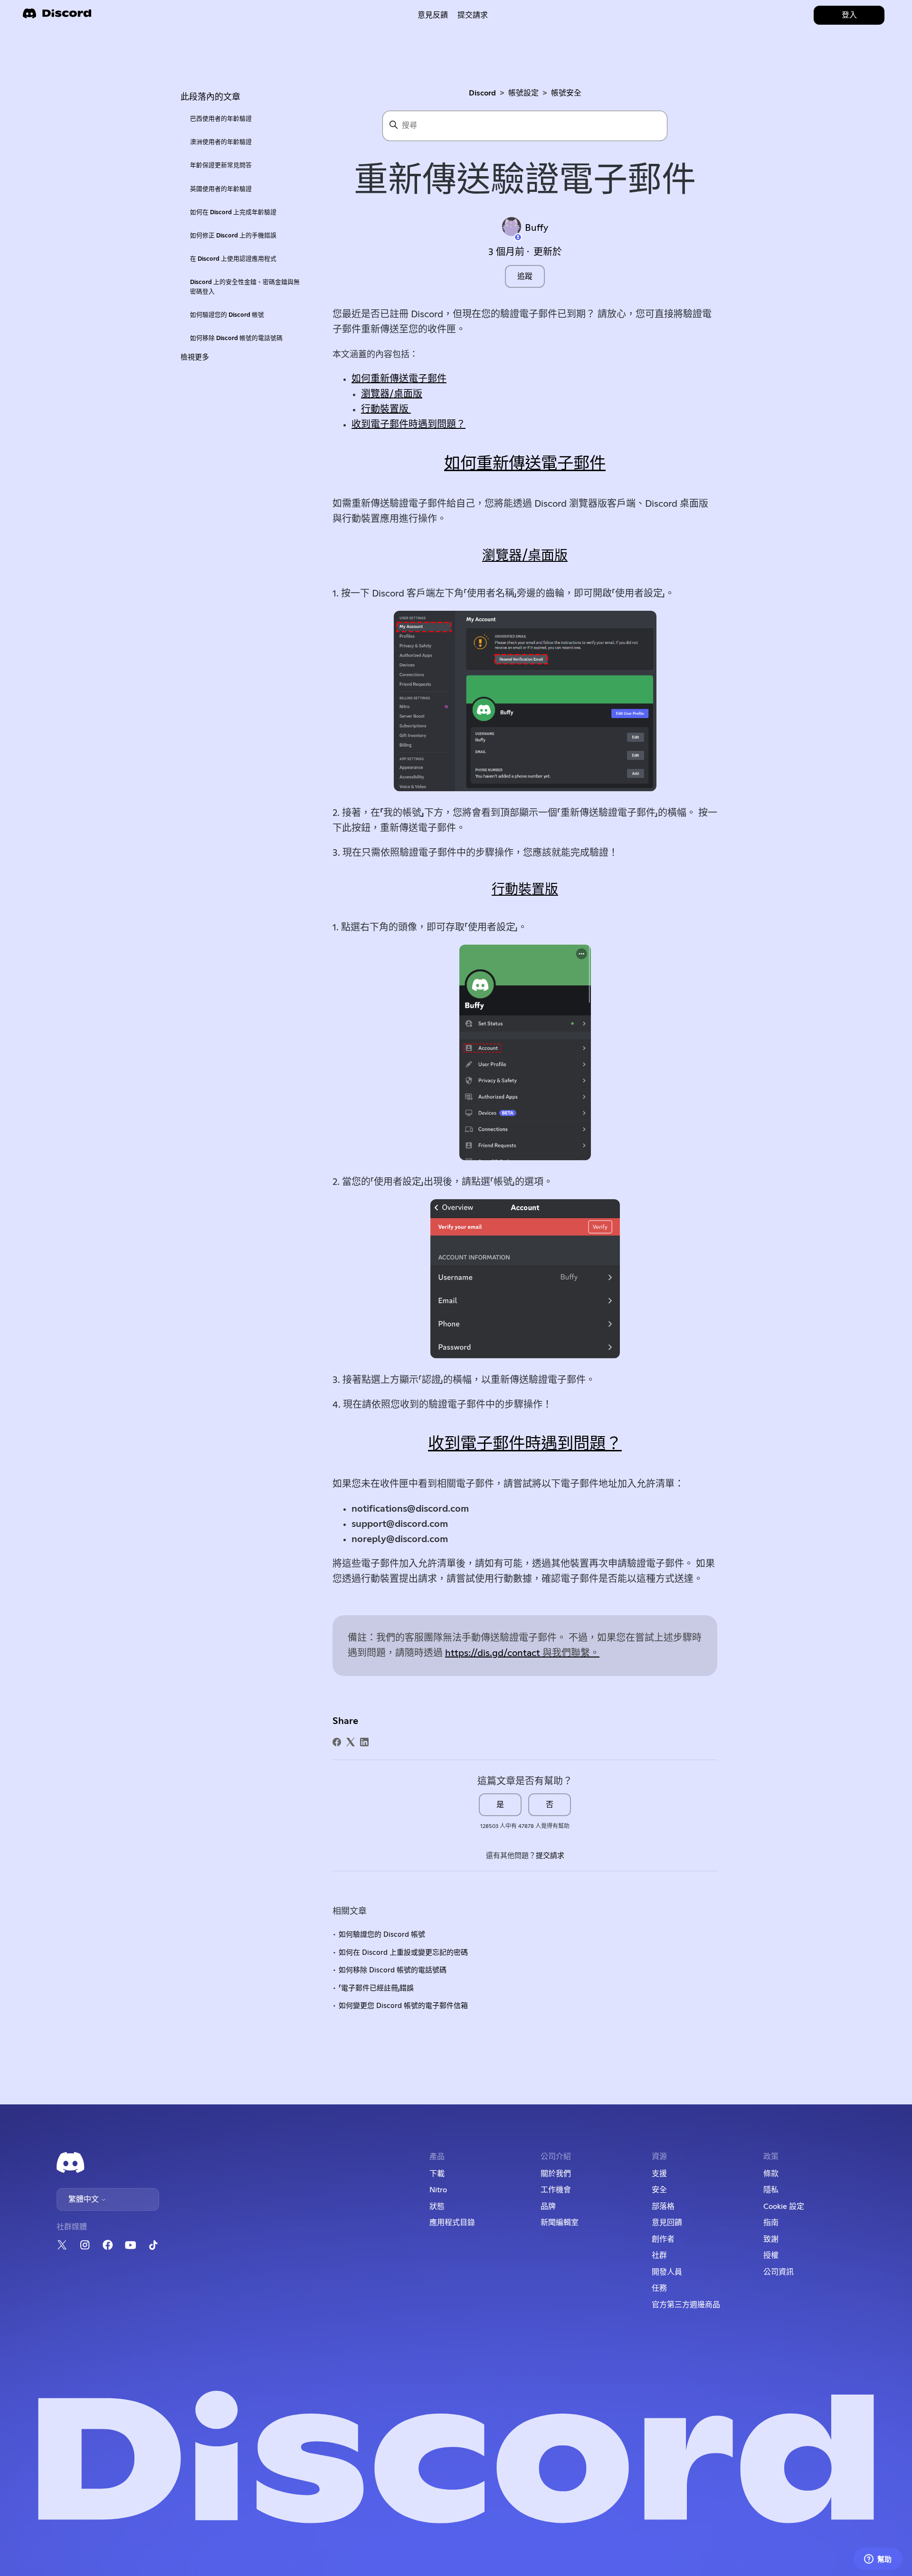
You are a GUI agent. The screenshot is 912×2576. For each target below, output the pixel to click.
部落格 (663, 2207)
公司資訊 (779, 2272)
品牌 (548, 2207)
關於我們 (556, 2174)
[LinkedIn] (364, 1742)
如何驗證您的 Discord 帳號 (227, 315)
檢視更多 (195, 357)
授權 (771, 2255)
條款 (771, 2174)
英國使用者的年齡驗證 (221, 189)
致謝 (771, 2239)
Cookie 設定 (784, 2207)
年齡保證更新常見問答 (221, 166)
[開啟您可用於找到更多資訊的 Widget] (878, 2559)
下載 (437, 2174)
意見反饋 (433, 15)
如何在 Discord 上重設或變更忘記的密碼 (403, 1953)
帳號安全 (566, 93)
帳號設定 (523, 93)
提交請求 (473, 15)
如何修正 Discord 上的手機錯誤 (233, 236)
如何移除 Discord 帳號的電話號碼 (236, 338)
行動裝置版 (386, 409)
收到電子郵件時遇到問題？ (408, 425)
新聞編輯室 (560, 2223)
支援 (659, 2174)
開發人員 (667, 2272)
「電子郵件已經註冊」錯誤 (376, 1988)
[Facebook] (337, 1742)
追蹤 (525, 276)
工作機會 (556, 2190)
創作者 (663, 2239)
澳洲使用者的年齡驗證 (221, 142)
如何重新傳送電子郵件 (399, 379)
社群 (659, 2255)
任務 (659, 2288)
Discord (482, 93)
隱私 (771, 2190)
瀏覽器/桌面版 (392, 394)
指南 (771, 2223)
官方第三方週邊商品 (686, 2305)
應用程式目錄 (452, 2223)
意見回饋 (667, 2223)
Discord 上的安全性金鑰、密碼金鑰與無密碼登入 (245, 287)
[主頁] (57, 16)
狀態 (437, 2207)
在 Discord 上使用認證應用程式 (233, 259)
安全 (659, 2190)
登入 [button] (849, 15)
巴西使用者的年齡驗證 (221, 119)
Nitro (438, 2190)
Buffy (537, 228)
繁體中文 (85, 2199)
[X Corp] (351, 1742)
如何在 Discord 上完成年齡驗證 (233, 213)
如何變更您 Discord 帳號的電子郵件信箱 (403, 2006)
